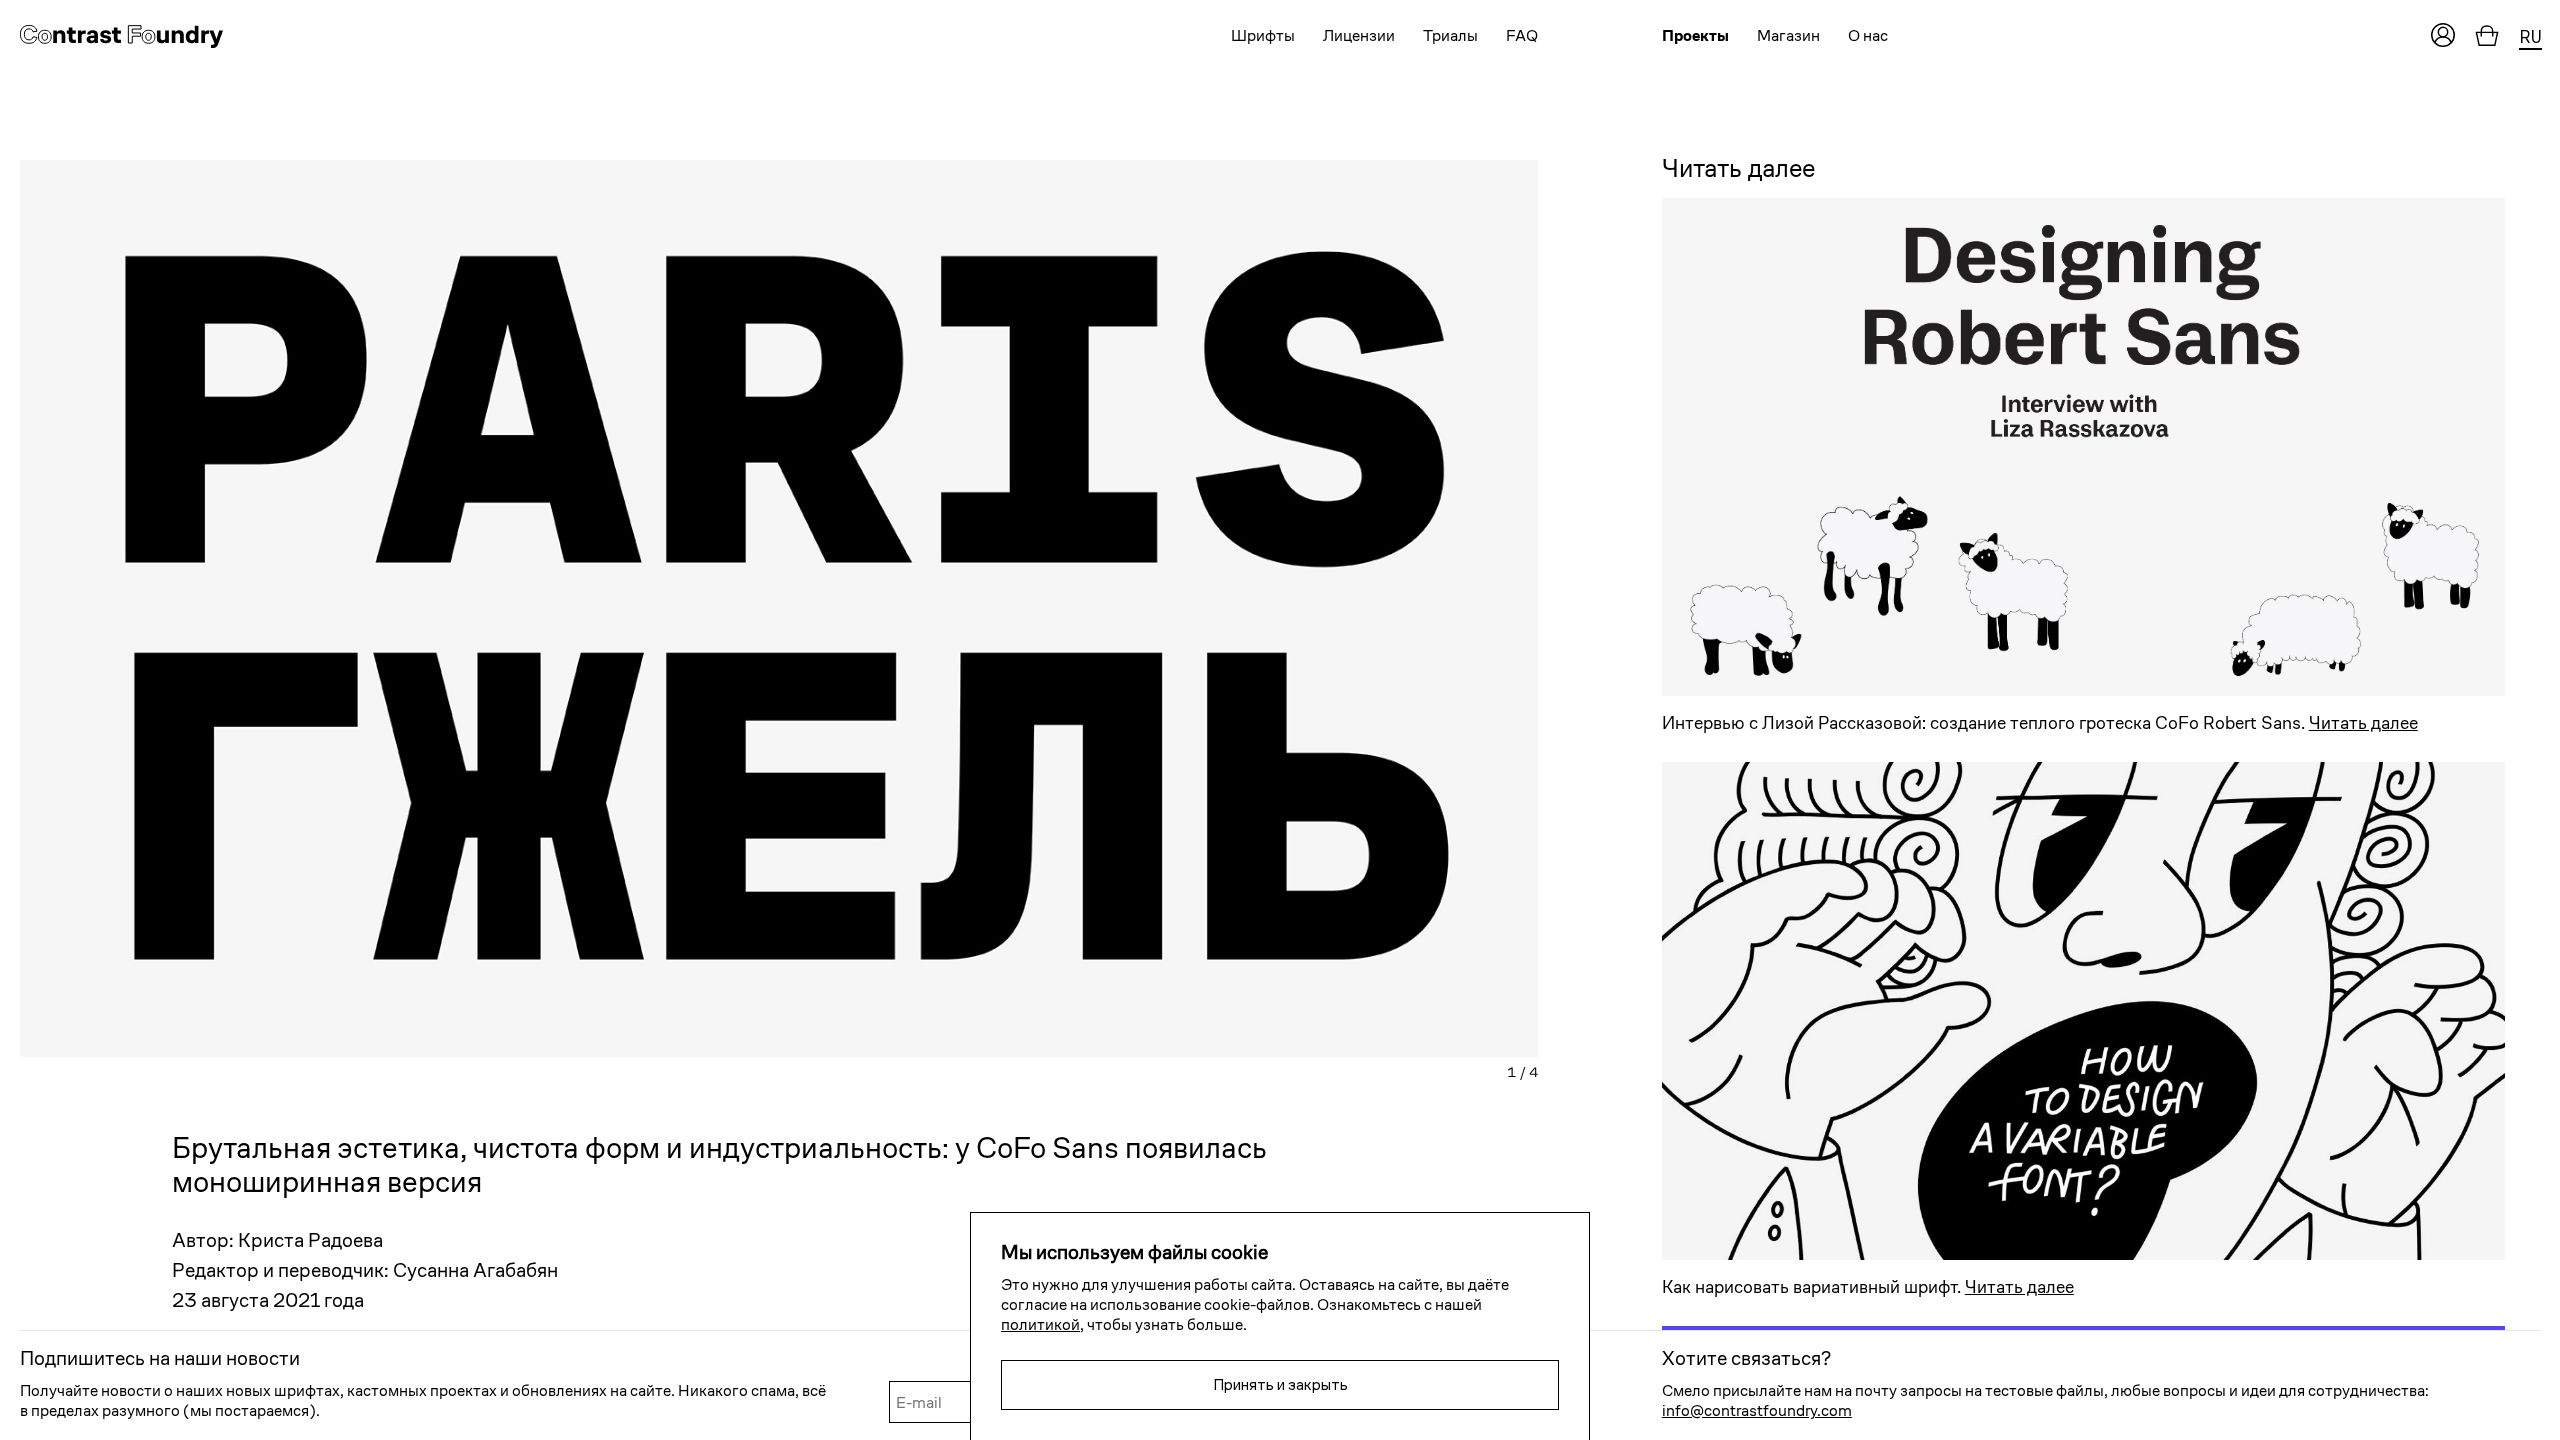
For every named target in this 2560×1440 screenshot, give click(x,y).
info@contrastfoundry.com (1757, 1410)
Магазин (1788, 35)
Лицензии (1359, 35)
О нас (1868, 35)
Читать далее (2363, 722)
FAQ (1522, 35)
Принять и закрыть (1280, 1384)
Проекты (1695, 35)
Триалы (1450, 35)
